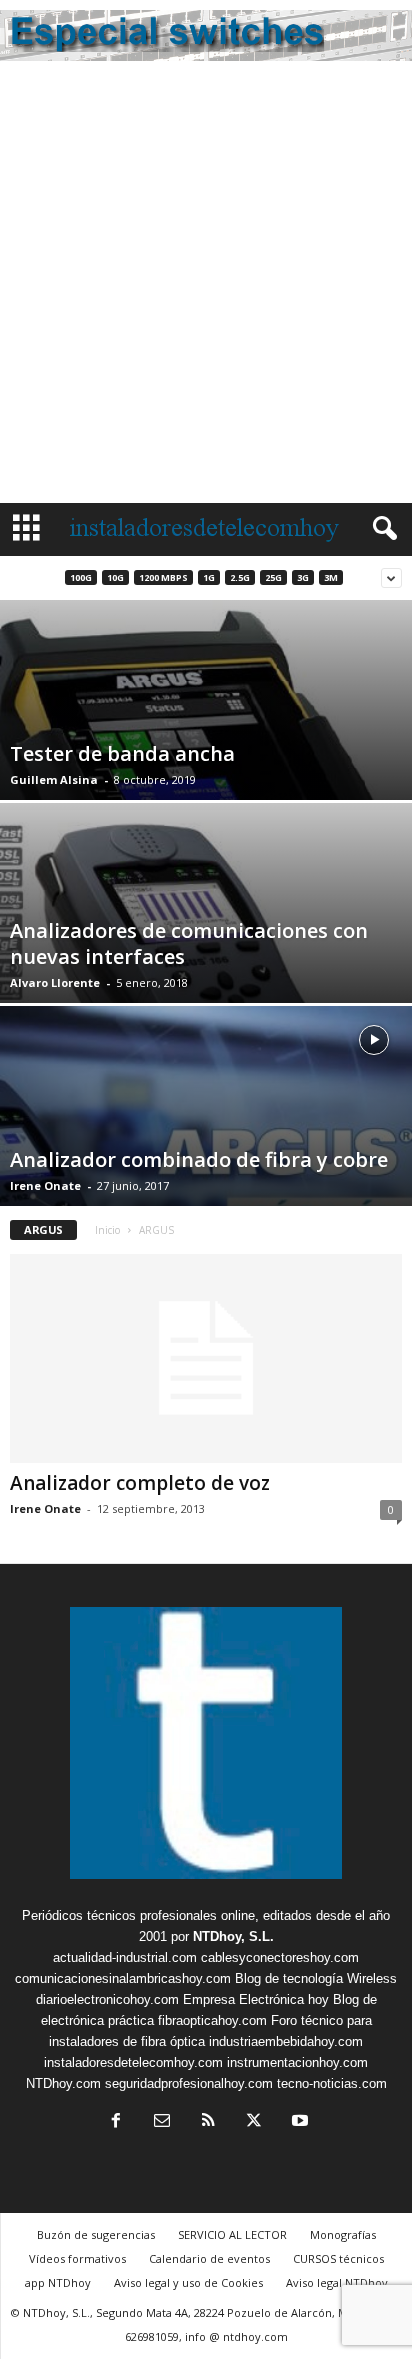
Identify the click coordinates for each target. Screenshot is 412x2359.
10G (115, 577)
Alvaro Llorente (55, 982)
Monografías (343, 2234)
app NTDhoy (58, 2282)
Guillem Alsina (54, 779)
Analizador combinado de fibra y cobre (199, 1159)
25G (273, 577)
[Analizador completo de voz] (206, 1358)
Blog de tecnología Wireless (316, 1978)
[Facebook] (116, 2122)
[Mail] (162, 2122)
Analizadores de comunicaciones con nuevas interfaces (189, 943)
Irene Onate (45, 1185)
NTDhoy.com (63, 2083)
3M (331, 577)
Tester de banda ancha (122, 753)
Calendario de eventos (209, 2258)
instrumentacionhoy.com (297, 2062)
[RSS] (208, 2122)
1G (209, 577)
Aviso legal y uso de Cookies (188, 2282)
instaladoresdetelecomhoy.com (133, 2062)
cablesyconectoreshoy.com (280, 1957)
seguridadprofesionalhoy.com (189, 2083)
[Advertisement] (206, 287)
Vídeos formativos (77, 2258)
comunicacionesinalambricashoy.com (123, 1978)
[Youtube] (298, 2122)
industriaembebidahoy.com (286, 2041)
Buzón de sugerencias (96, 2234)
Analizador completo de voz (140, 1483)
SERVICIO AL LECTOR (232, 2234)
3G (303, 577)
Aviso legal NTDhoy (337, 2282)
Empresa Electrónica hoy (256, 1999)
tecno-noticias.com (332, 2083)
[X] (254, 2122)
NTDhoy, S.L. (233, 1936)
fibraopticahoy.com (212, 2020)
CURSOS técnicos (338, 2258)
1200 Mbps (163, 577)
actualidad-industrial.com (125, 1957)
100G (81, 577)
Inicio (107, 1230)
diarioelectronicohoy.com (107, 1999)
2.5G (240, 577)
